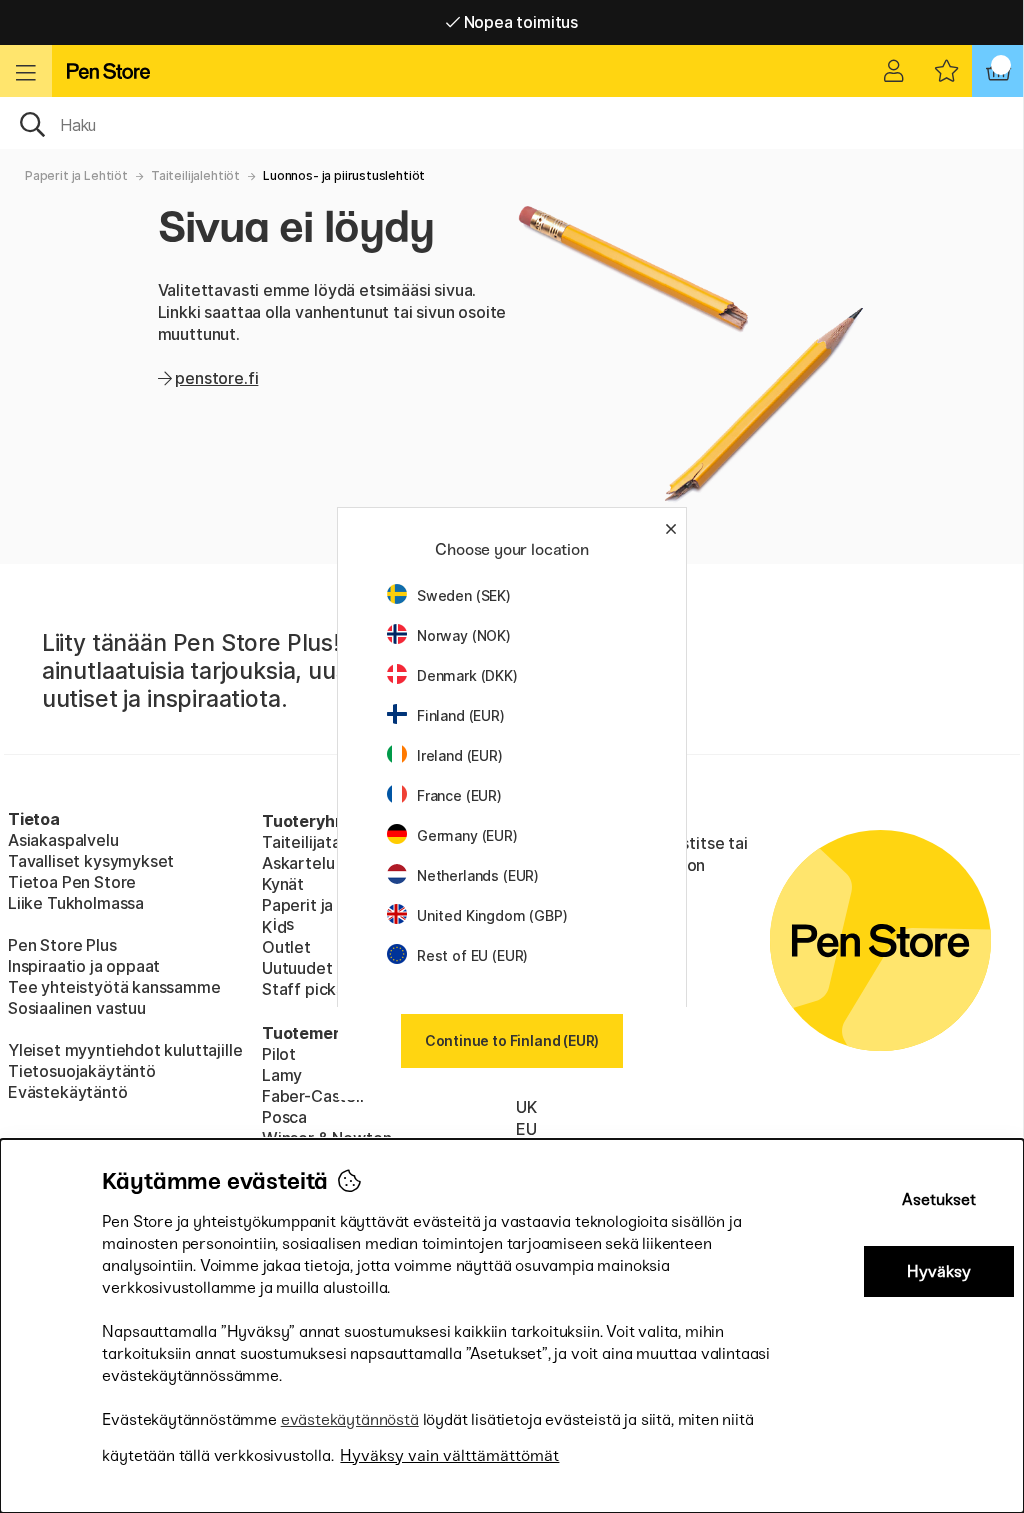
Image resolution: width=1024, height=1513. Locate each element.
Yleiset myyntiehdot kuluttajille (125, 1050)
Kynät (283, 884)
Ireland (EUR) (460, 755)
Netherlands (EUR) (478, 875)
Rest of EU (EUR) (472, 955)
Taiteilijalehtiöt (195, 175)
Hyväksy (939, 1271)
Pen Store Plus (62, 945)
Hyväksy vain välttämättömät (449, 1455)
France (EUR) (459, 795)
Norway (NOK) (464, 635)
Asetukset (939, 1199)
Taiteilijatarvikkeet (332, 842)
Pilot (279, 1054)
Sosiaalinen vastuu (77, 1008)
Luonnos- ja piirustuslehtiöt (344, 175)
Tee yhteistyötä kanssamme (114, 987)
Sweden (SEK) (464, 595)
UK (526, 1107)
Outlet (286, 947)
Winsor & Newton (326, 1138)
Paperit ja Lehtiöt (76, 175)
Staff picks (303, 989)
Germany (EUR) (467, 835)
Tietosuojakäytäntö (82, 1071)
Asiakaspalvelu (63, 840)
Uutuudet (297, 968)
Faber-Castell (313, 1096)
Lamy (282, 1075)
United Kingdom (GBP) (492, 915)
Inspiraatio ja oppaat (84, 966)
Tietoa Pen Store (72, 882)
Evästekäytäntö (68, 1092)
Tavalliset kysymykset (91, 861)
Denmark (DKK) (467, 675)
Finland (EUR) (461, 715)
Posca (284, 1117)
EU (526, 1129)
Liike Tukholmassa (76, 903)
